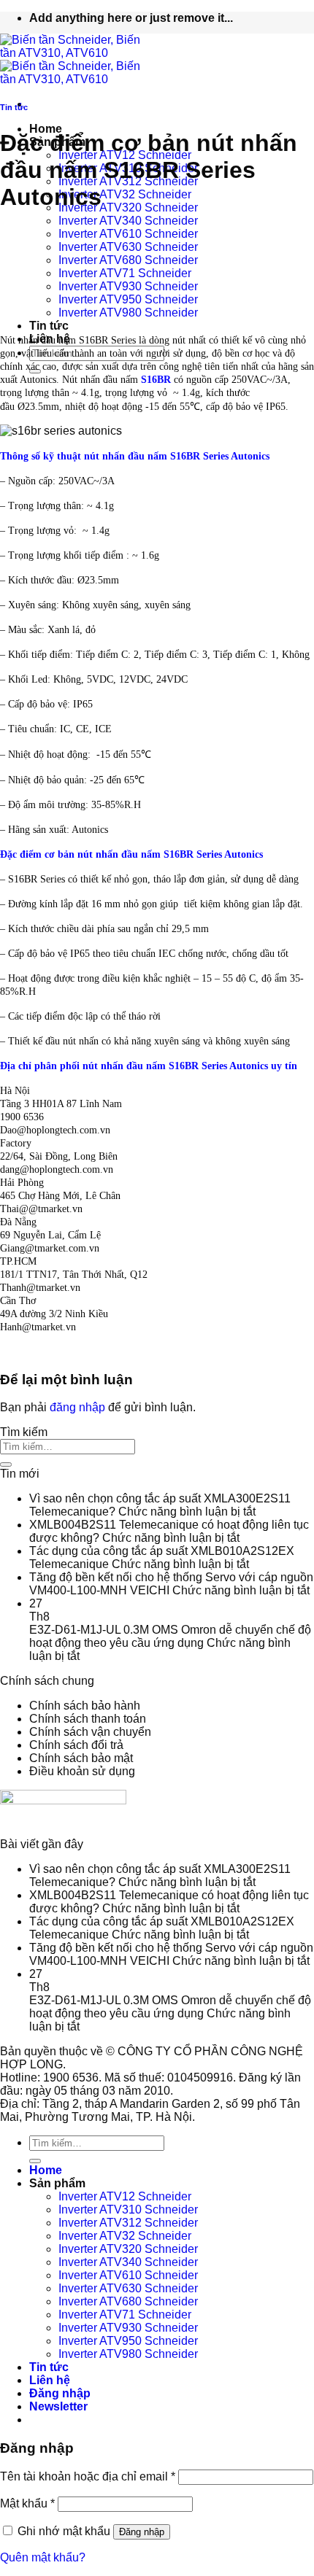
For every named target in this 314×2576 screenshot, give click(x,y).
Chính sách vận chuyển (90, 1732)
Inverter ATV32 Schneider (125, 194)
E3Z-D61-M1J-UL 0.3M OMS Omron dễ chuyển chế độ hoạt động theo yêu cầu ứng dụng (170, 1636)
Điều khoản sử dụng (82, 1771)
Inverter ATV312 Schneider (128, 2223)
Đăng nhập (142, 2532)
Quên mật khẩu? (43, 2557)
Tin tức (49, 326)
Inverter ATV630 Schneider (128, 247)
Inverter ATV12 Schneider (125, 2196)
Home (46, 129)
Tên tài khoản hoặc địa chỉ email (88, 2476)
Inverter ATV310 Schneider (128, 2210)
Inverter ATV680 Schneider (128, 260)
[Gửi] (6, 1464)
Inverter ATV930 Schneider (128, 286)
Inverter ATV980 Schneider (128, 313)
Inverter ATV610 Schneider (128, 234)
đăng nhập (77, 1407)
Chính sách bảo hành (85, 1706)
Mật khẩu (27, 2503)
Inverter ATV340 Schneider (128, 221)
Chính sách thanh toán (88, 1719)
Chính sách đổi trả (76, 1745)
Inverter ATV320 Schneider (128, 207)
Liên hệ (50, 2380)
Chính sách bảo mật (81, 1758)
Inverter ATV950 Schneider (128, 299)
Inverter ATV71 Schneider (125, 273)
